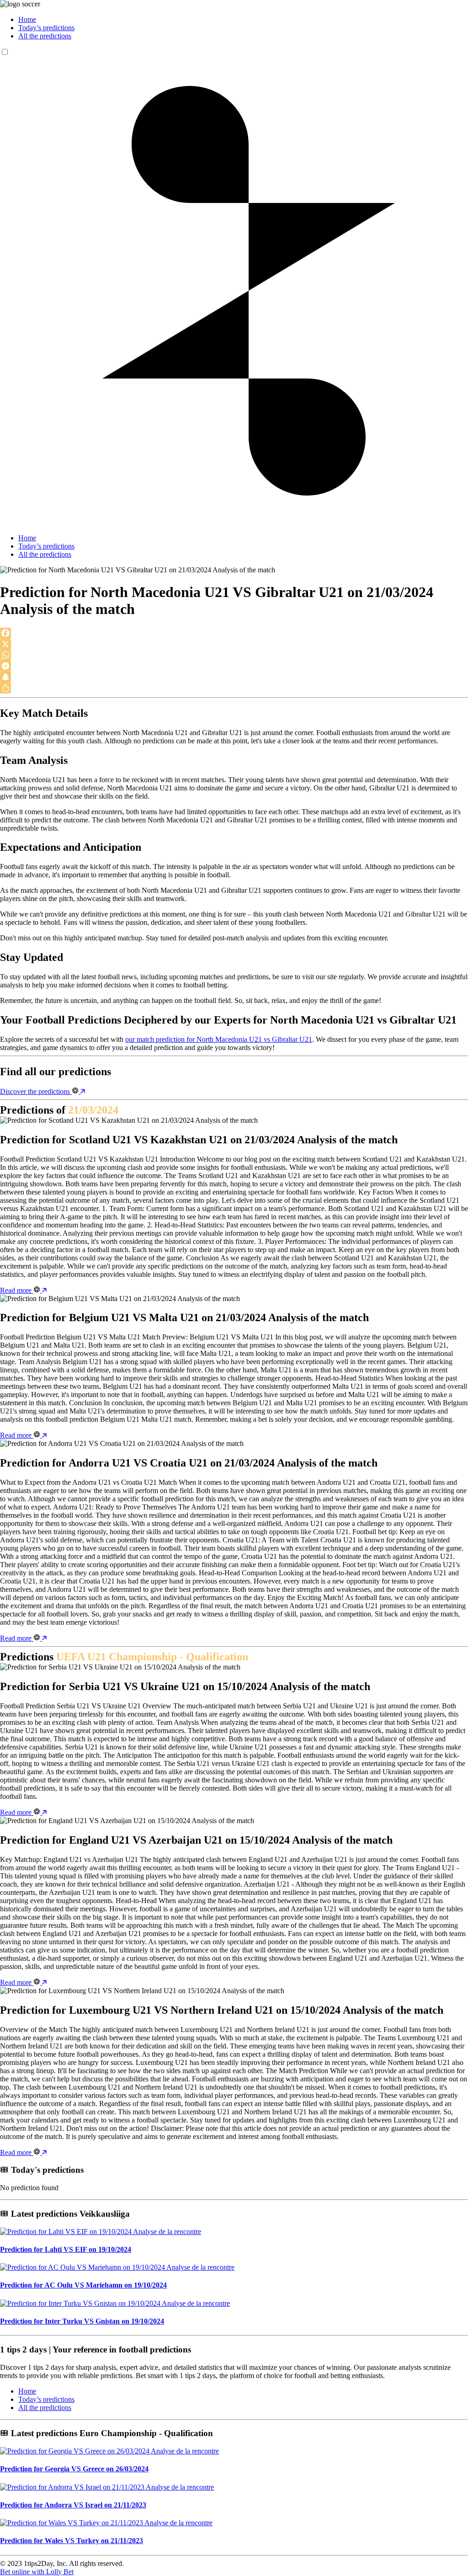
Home (27, 19)
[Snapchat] (234, 677)
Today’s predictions (46, 28)
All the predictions (45, 36)
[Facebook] (234, 633)
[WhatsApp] (234, 655)
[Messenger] (234, 666)
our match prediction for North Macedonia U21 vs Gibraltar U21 (219, 1039)
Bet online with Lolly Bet (37, 2572)
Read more (17, 1290)
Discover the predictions (36, 1091)
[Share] (234, 688)
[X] (234, 644)
